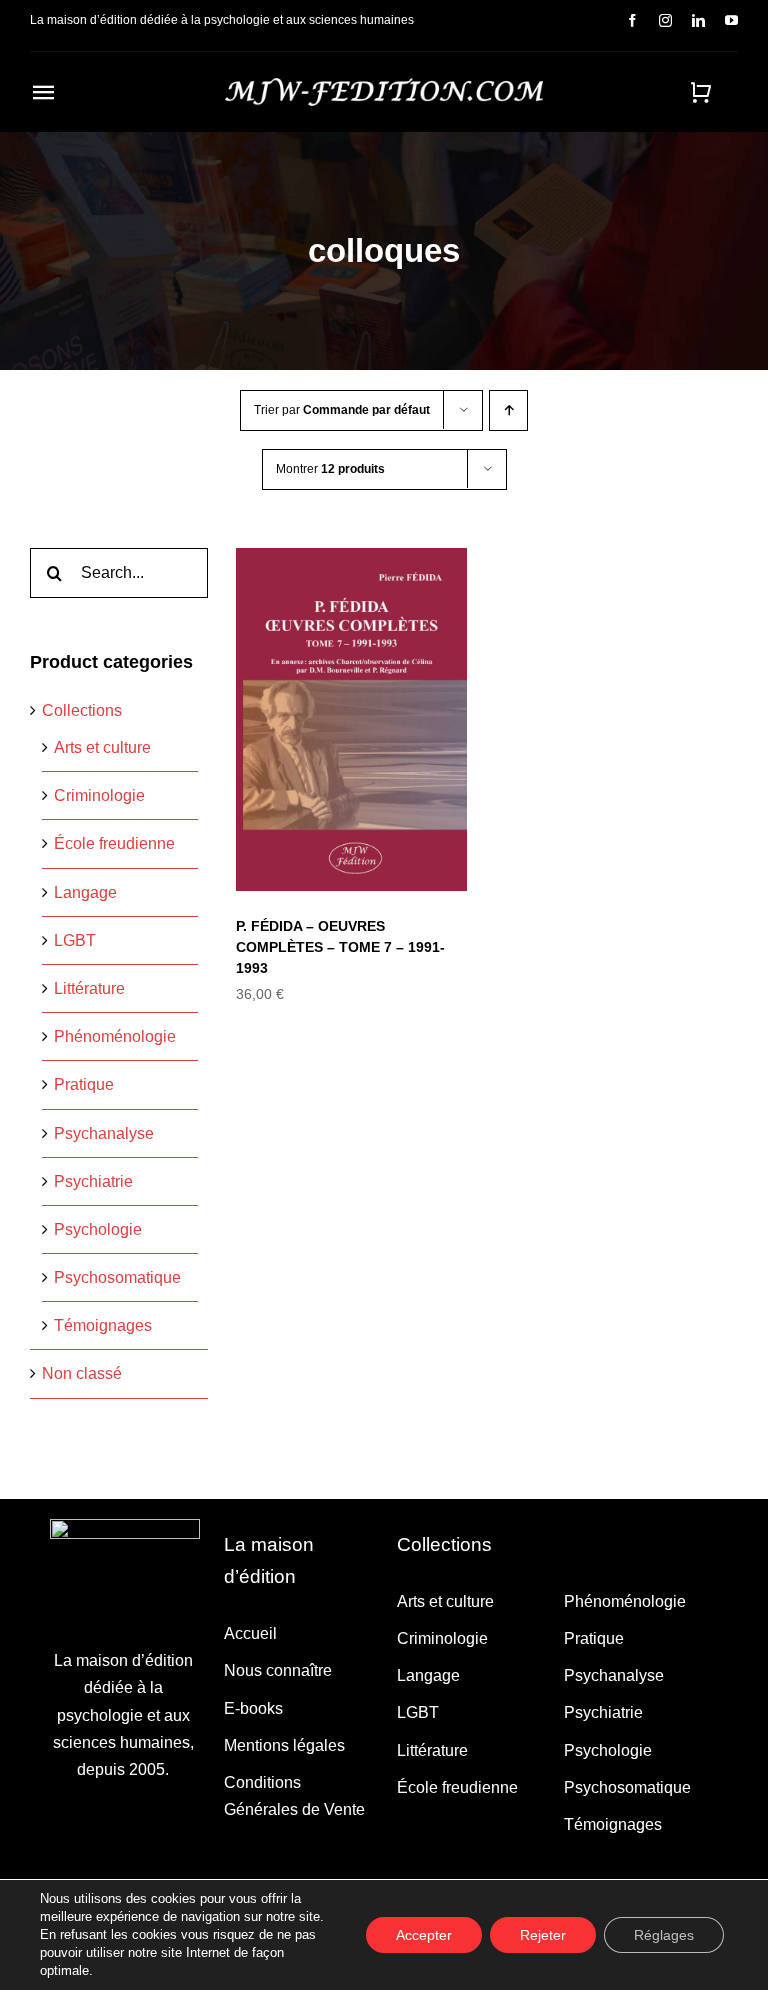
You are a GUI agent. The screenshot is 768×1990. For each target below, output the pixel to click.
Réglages (664, 1935)
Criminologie (99, 795)
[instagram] (665, 20)
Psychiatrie (93, 1181)
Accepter (424, 1935)
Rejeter (543, 1935)
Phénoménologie (115, 1036)
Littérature (89, 988)
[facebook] (632, 20)
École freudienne (114, 843)
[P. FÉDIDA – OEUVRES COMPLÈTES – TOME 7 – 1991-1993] (351, 719)
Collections (82, 710)
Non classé (82, 1373)
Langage (85, 892)
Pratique (84, 1084)
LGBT (75, 940)
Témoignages (103, 1325)
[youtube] (731, 20)
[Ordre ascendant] (508, 410)
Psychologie (98, 1229)
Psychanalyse (104, 1133)
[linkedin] (698, 20)
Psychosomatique (117, 1277)
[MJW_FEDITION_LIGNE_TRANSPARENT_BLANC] (384, 85)
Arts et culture (102, 747)
